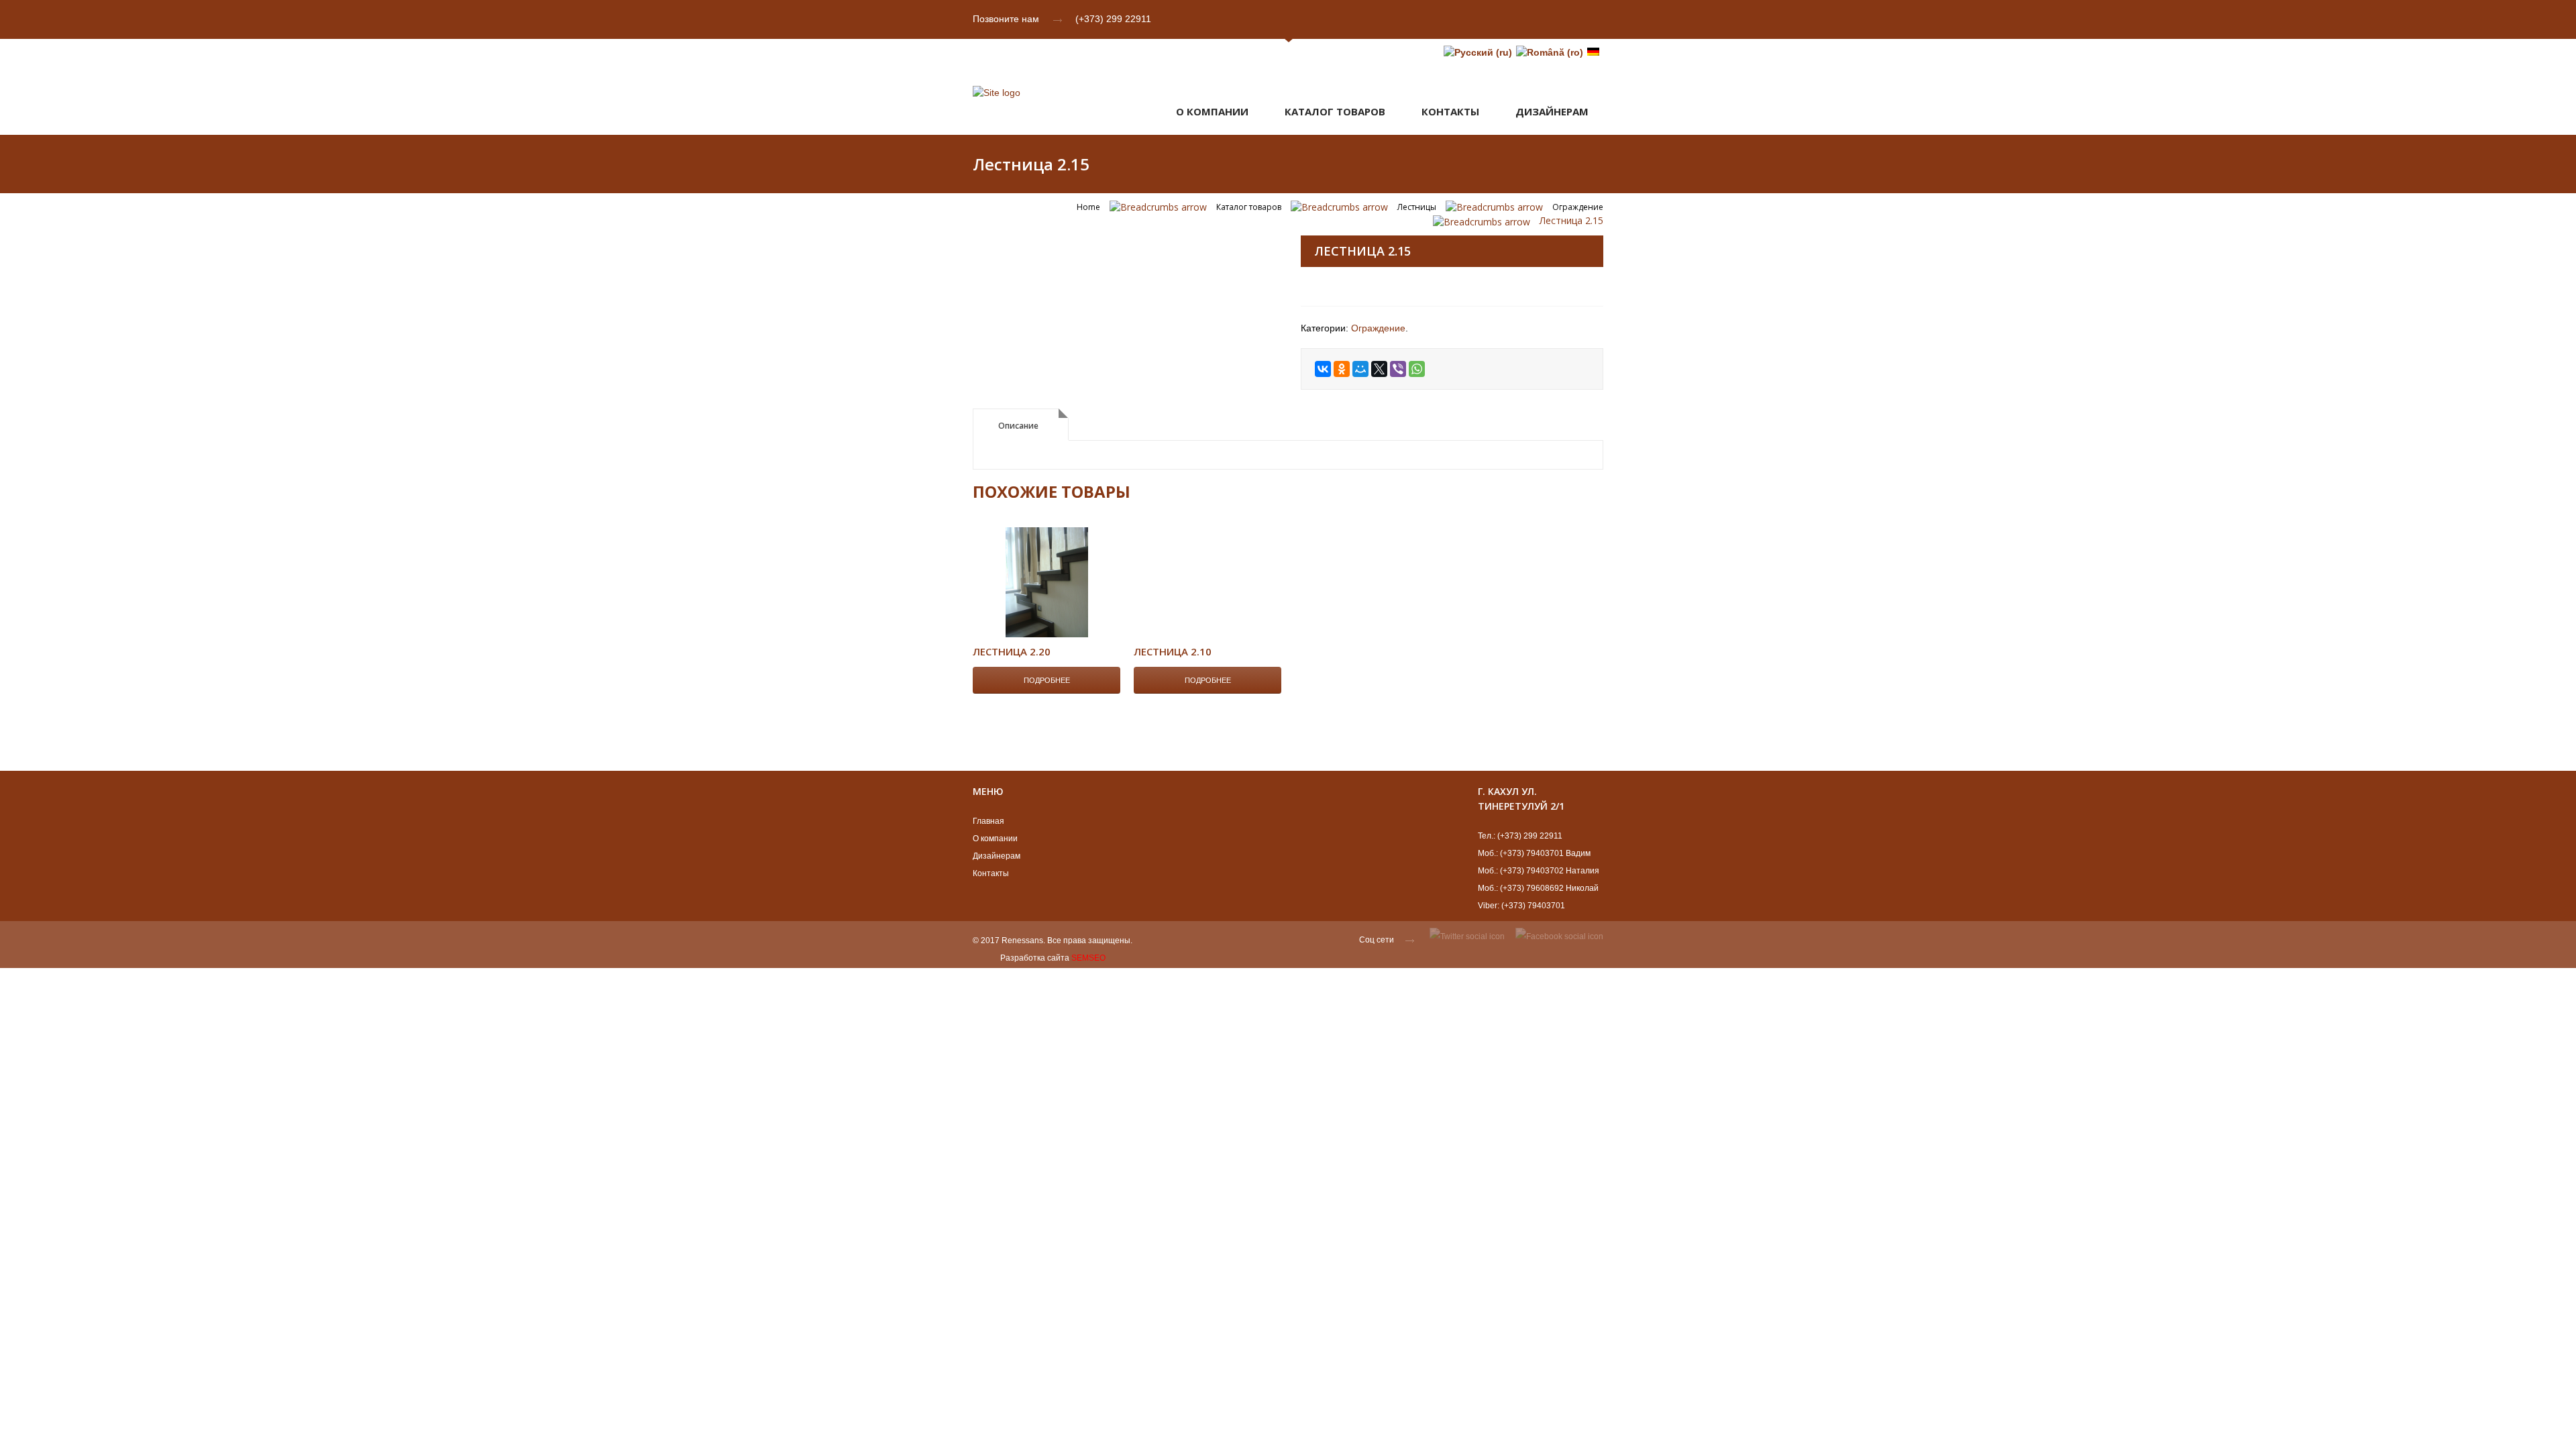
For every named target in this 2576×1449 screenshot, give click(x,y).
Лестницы (1417, 207)
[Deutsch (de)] (1593, 52)
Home (1088, 207)
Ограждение (1578, 207)
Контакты (1450, 111)
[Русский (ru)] (1478, 52)
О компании (1212, 111)
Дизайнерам (997, 856)
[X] (1379, 369)
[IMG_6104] (1124, 237)
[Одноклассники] (1342, 369)
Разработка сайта (1035, 958)
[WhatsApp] (1417, 369)
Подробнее (1047, 680)
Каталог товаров (1335, 111)
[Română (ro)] (1550, 52)
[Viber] (1398, 369)
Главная (988, 821)
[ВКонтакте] (1323, 369)
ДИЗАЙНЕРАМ (1552, 111)
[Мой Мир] (1360, 369)
